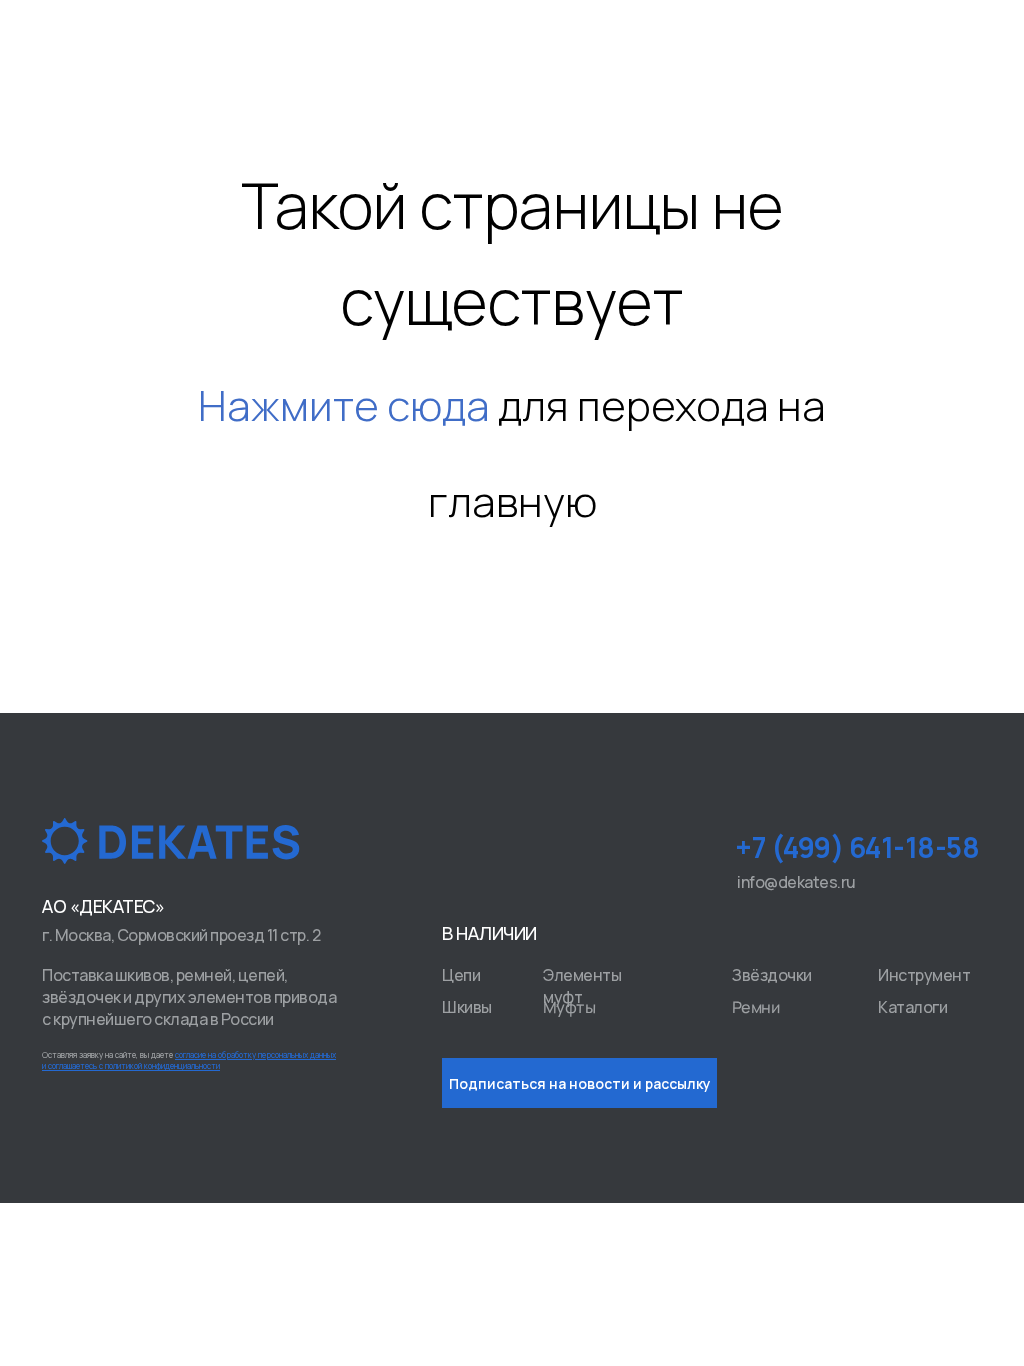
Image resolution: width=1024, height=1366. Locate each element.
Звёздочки (772, 975)
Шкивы (467, 1007)
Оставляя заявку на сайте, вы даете (189, 1060)
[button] (579, 1083)
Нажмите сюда (344, 405)
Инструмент (924, 975)
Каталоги (912, 1007)
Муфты (569, 1007)
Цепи (461, 975)
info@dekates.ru (796, 882)
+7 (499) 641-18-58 (857, 847)
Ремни (756, 1007)
